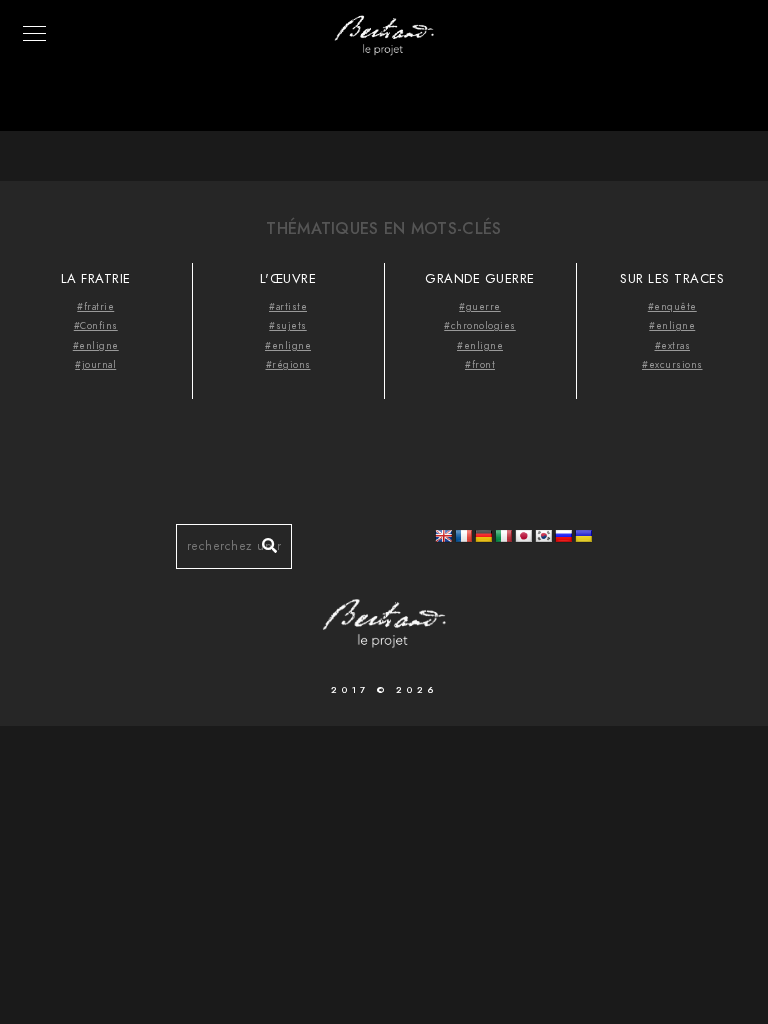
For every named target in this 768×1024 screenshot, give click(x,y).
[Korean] (543, 536)
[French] (463, 536)
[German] (483, 536)
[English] (443, 536)
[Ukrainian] (583, 536)
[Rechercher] (262, 541)
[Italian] (503, 536)
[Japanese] (523, 536)
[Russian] (563, 536)
